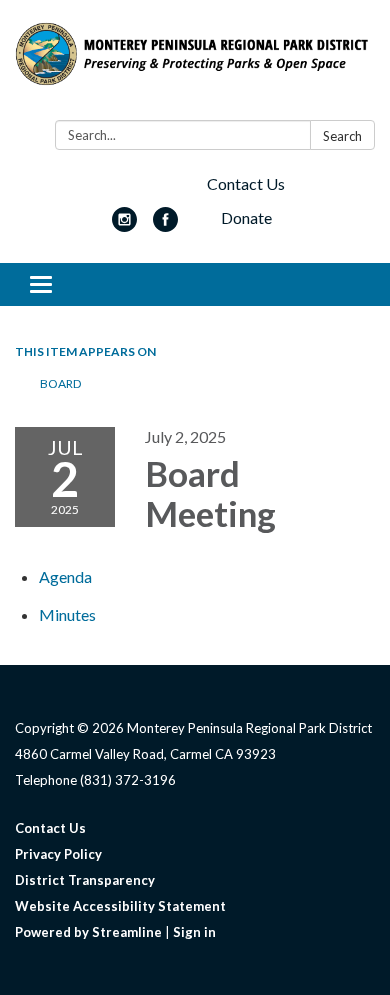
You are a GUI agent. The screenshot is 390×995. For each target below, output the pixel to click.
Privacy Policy (58, 854)
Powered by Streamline (88, 932)
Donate (246, 217)
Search (342, 136)
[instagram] (124, 225)
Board (60, 383)
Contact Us (246, 183)
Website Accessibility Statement (120, 906)
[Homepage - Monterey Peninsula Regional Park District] (195, 64)
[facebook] (165, 225)
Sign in (194, 932)
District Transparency (85, 880)
